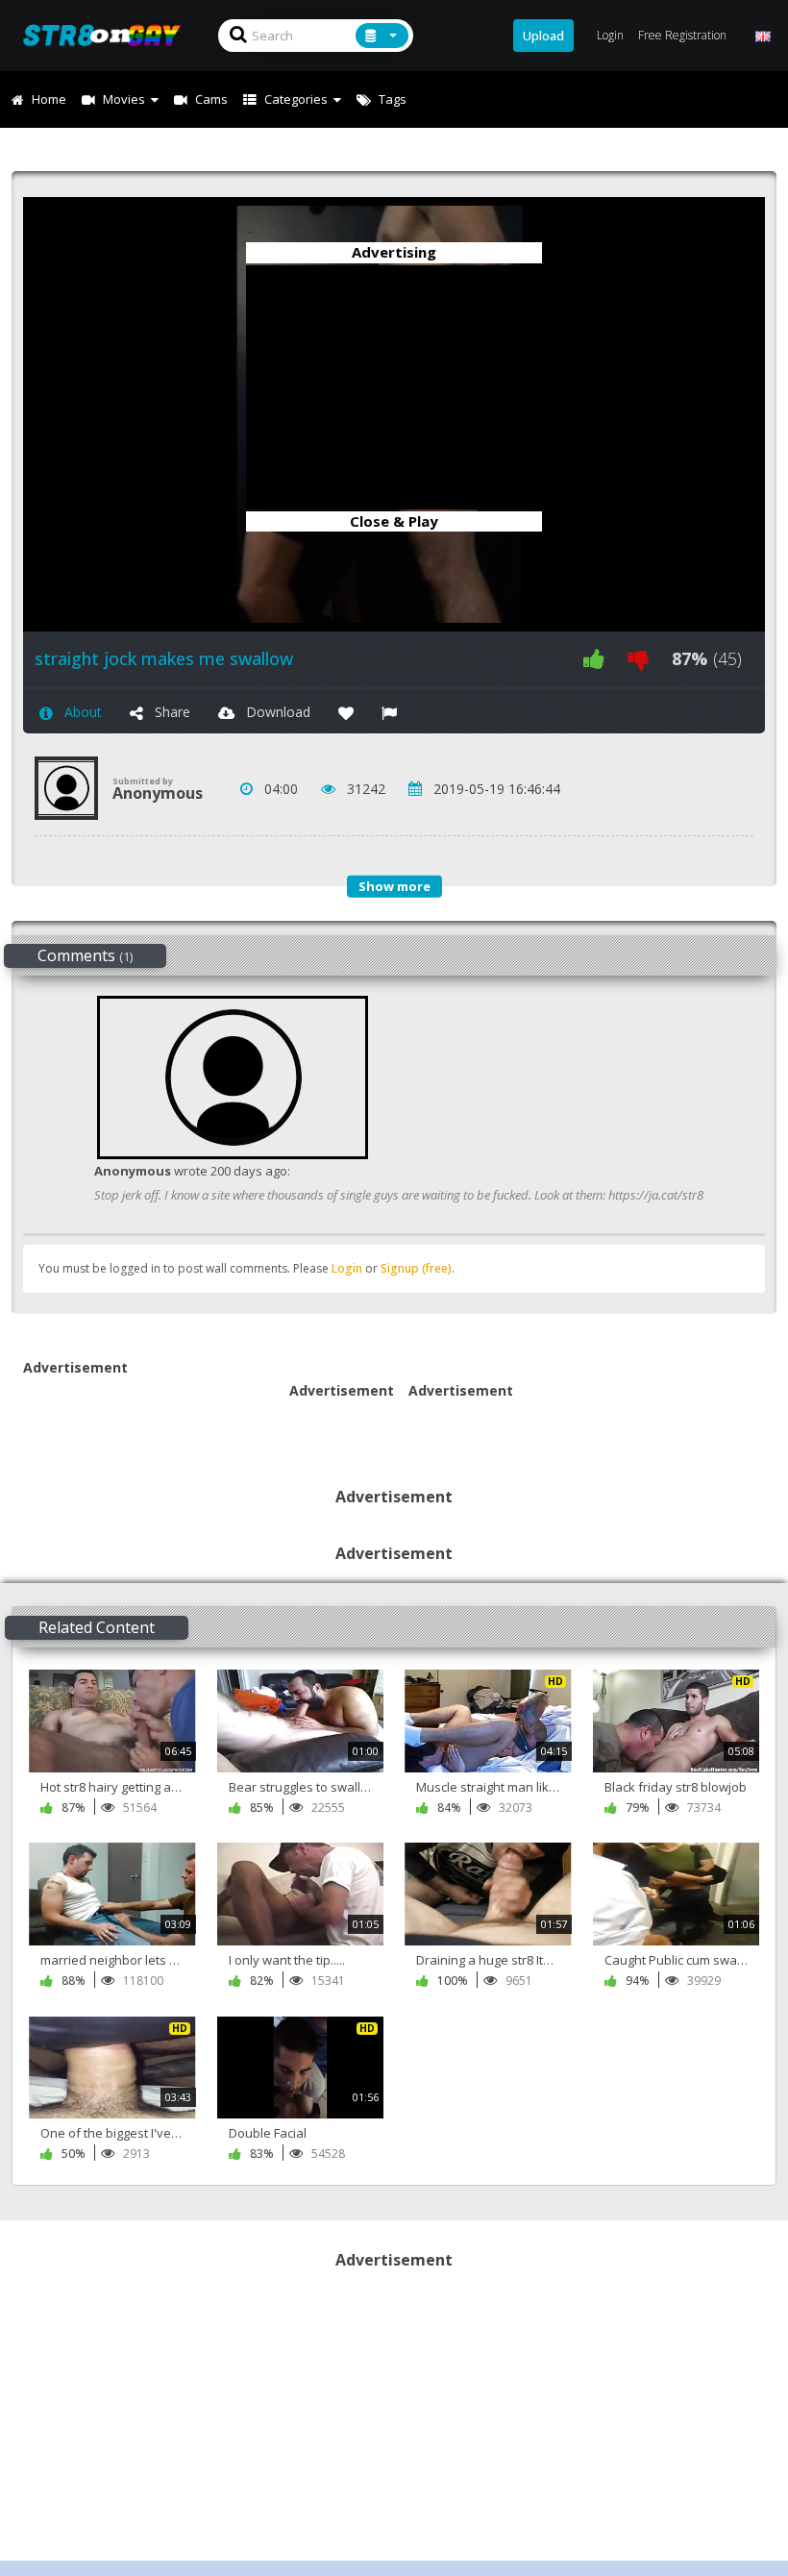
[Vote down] (638, 659)
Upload (543, 36)
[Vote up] (594, 659)
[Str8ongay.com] (108, 35)
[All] (382, 36)
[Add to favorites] (346, 712)
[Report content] (389, 712)
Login (347, 1268)
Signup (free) (416, 1268)
